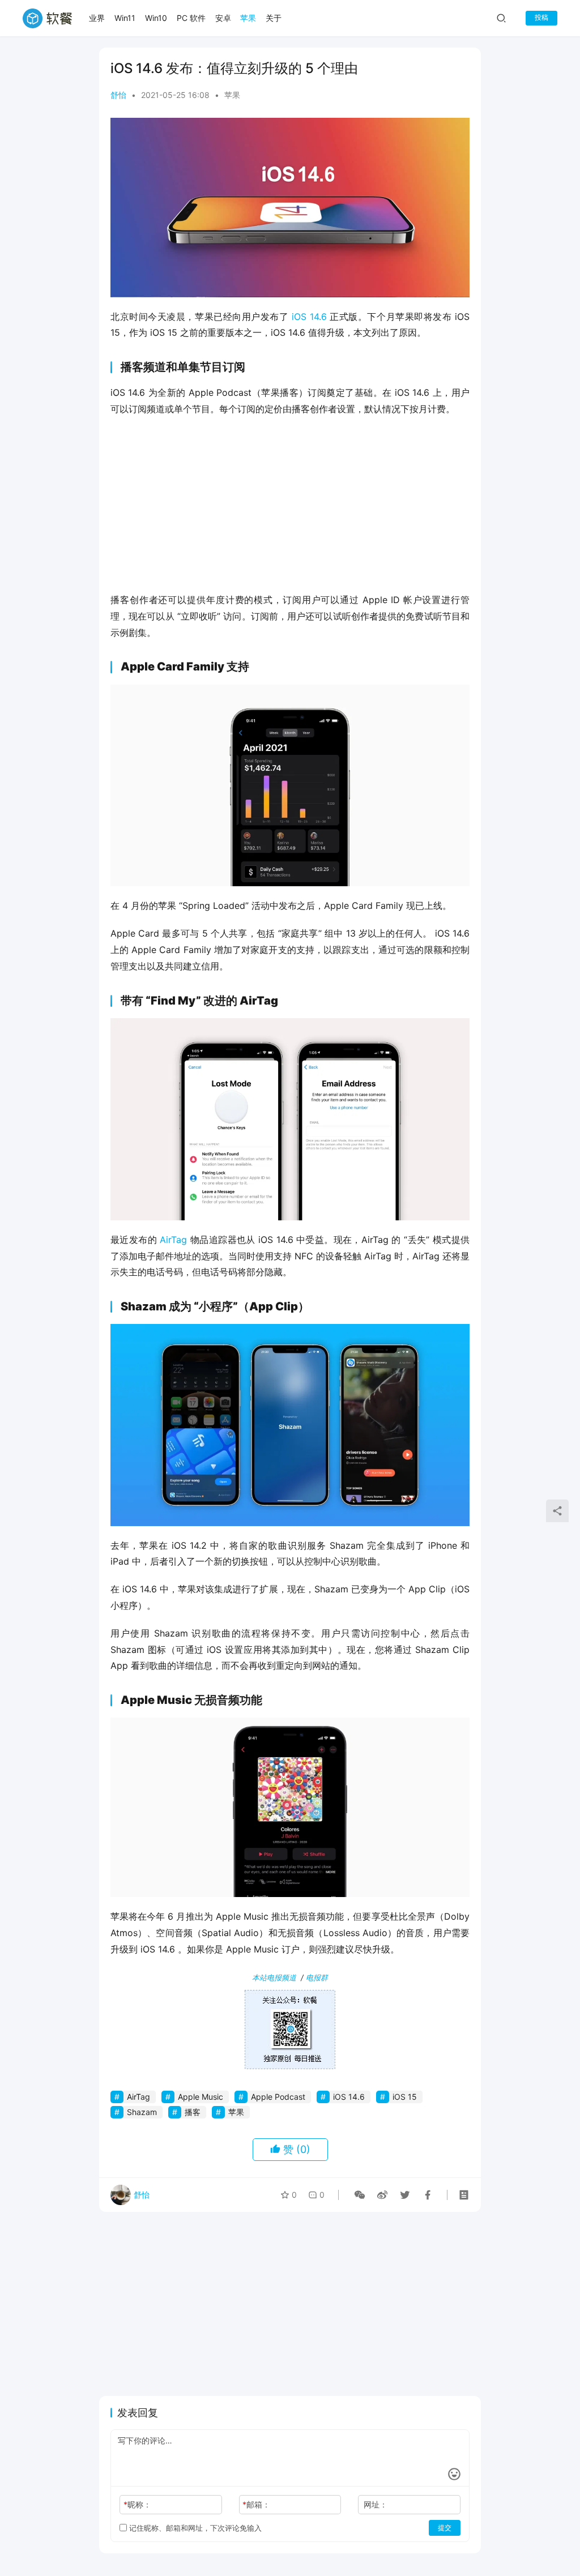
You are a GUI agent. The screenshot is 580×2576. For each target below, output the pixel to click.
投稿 (541, 17)
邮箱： (256, 2504)
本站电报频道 (274, 1977)
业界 (97, 18)
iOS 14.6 (309, 317)
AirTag (173, 1240)
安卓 (223, 18)
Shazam (142, 2112)
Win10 (156, 18)
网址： (376, 2504)
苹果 (248, 18)
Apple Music (201, 2097)
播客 (193, 2112)
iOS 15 (405, 2097)
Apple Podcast (278, 2097)
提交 (445, 2528)
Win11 (125, 18)
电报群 (317, 1977)
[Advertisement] (290, 508)
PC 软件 (191, 18)
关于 (274, 18)
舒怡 (118, 95)
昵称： (137, 2504)
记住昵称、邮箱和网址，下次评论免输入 (194, 2528)
